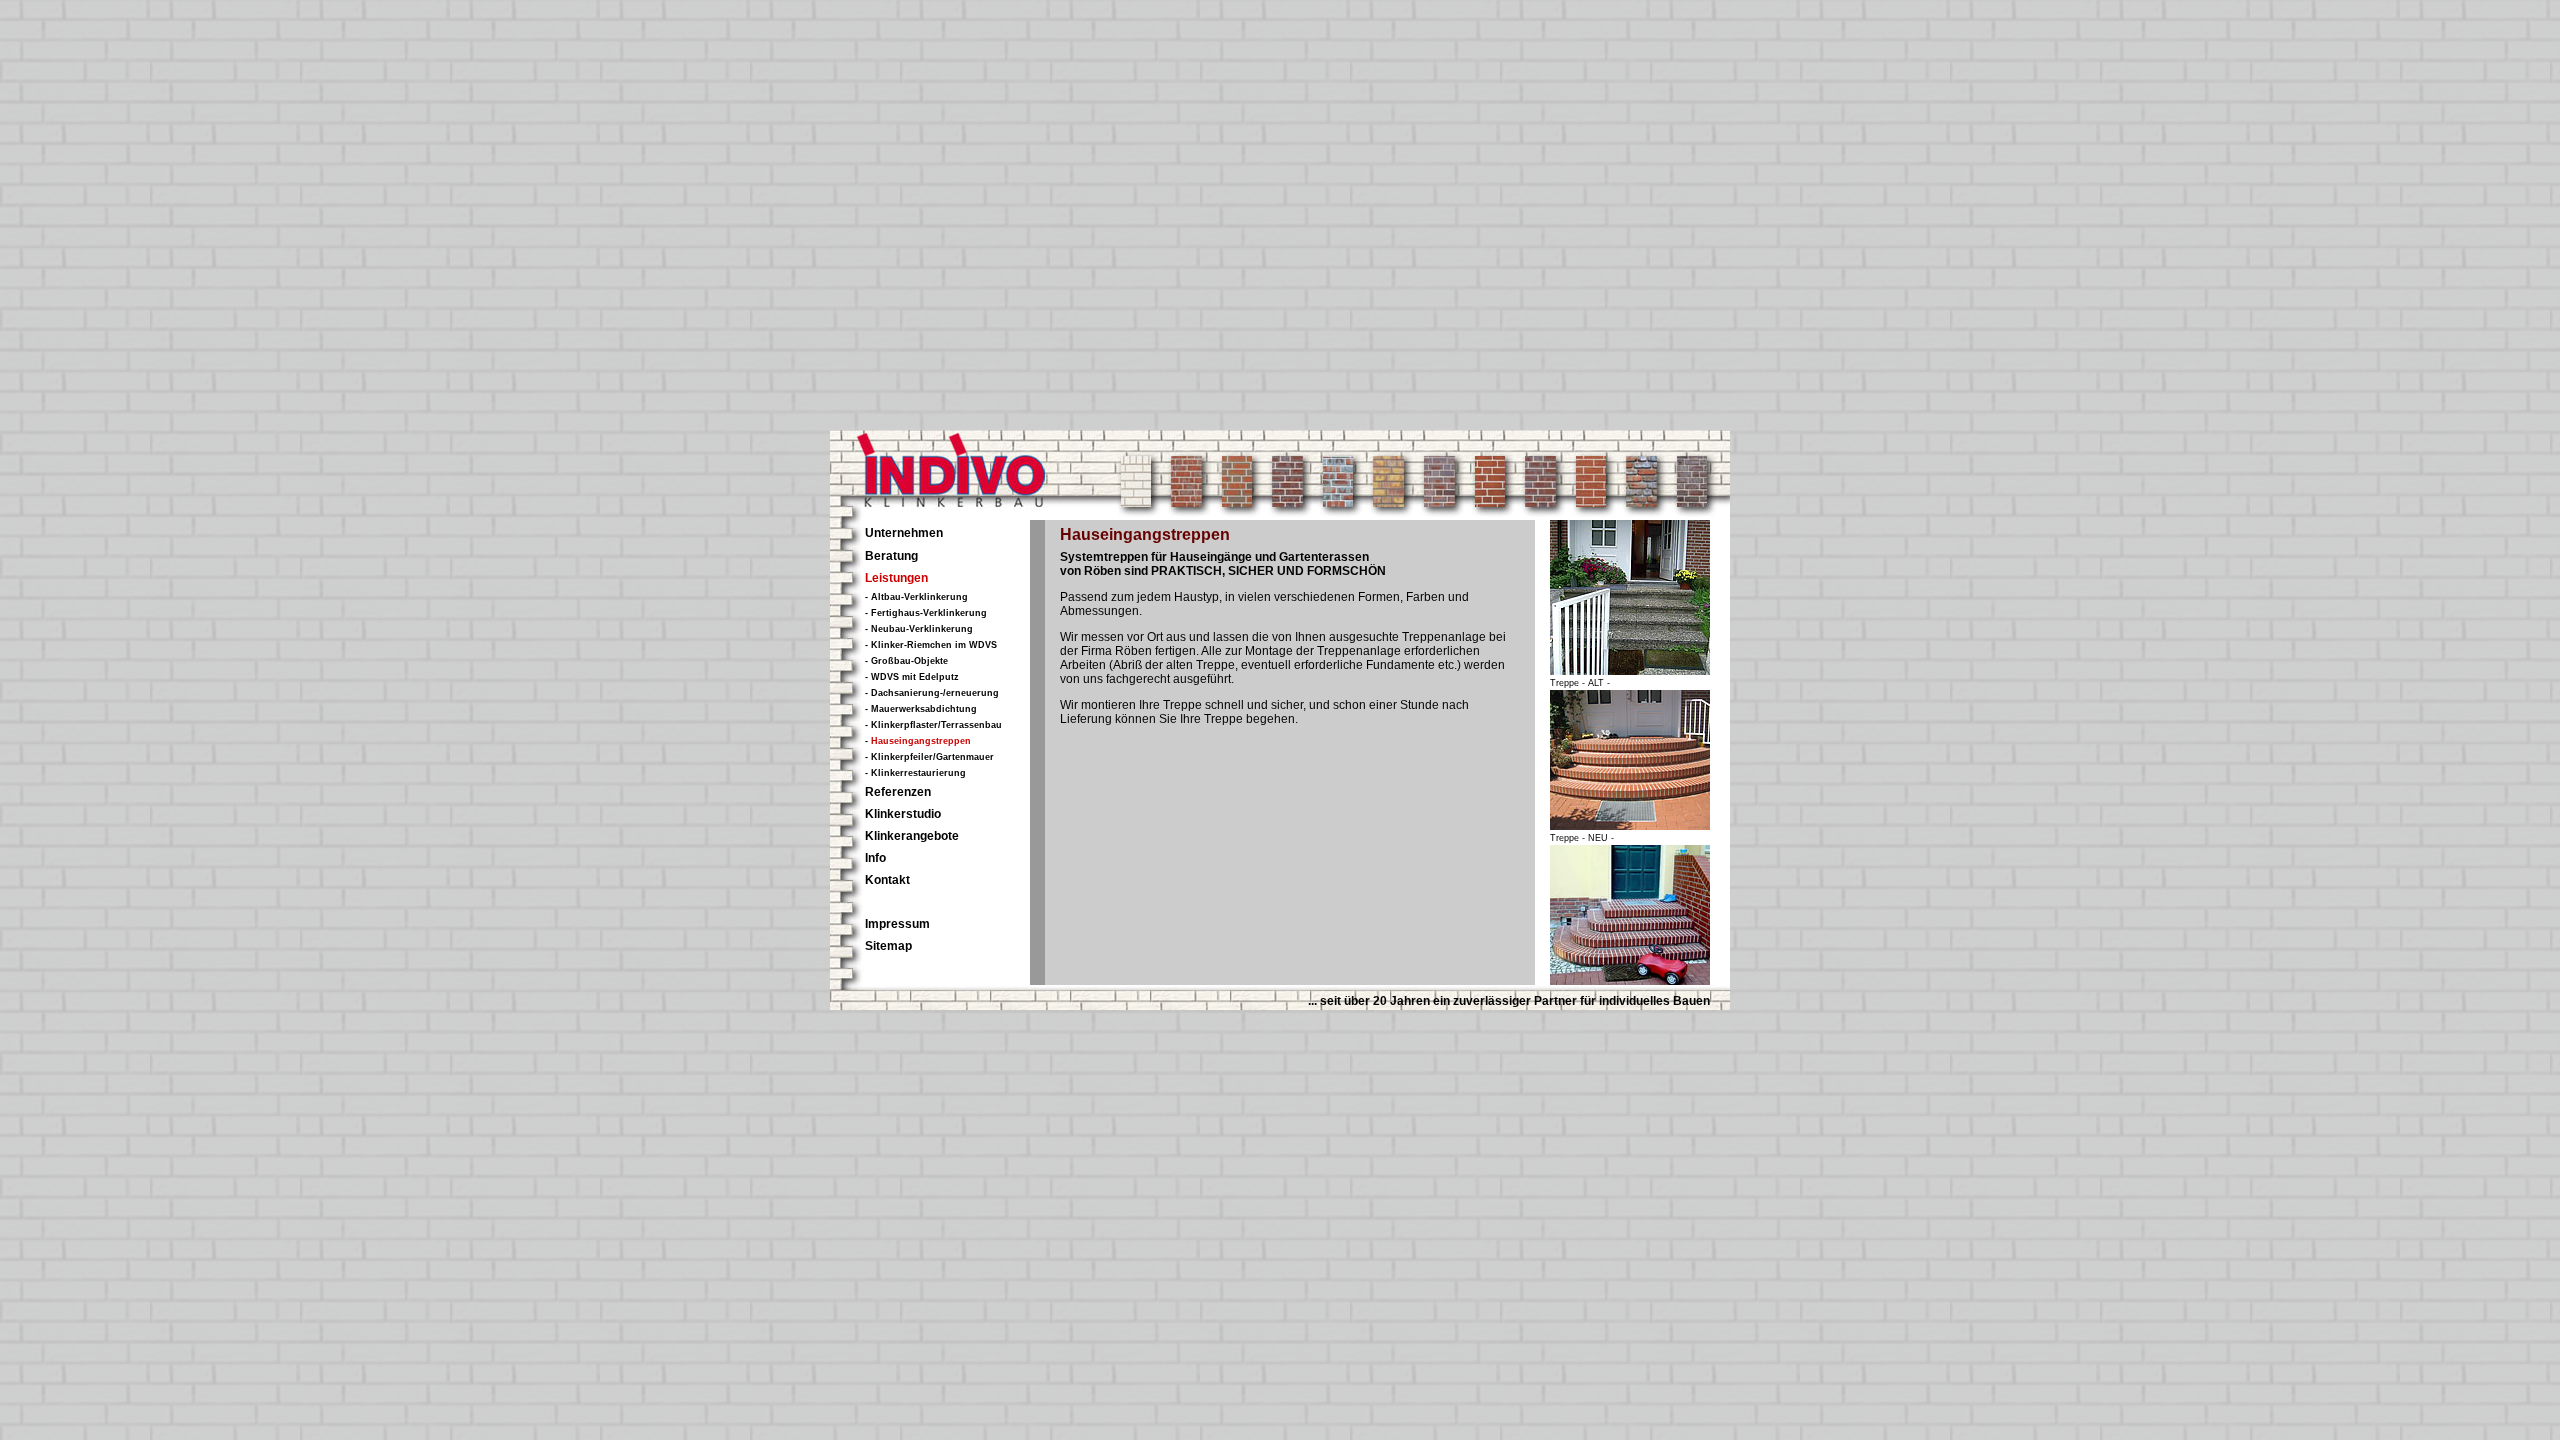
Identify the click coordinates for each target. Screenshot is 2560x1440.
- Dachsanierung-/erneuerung (932, 693)
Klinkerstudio (903, 814)
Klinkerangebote (912, 836)
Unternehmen (904, 533)
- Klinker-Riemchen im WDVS (931, 645)
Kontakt (887, 880)
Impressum (897, 924)
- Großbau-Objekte (906, 661)
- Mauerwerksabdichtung (921, 709)
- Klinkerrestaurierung (915, 773)
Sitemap (888, 946)
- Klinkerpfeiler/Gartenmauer (929, 757)
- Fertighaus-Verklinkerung (926, 613)
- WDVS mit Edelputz (912, 677)
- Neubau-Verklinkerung (919, 629)
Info (875, 858)
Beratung (891, 556)
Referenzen (898, 792)
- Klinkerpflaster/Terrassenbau (933, 725)
